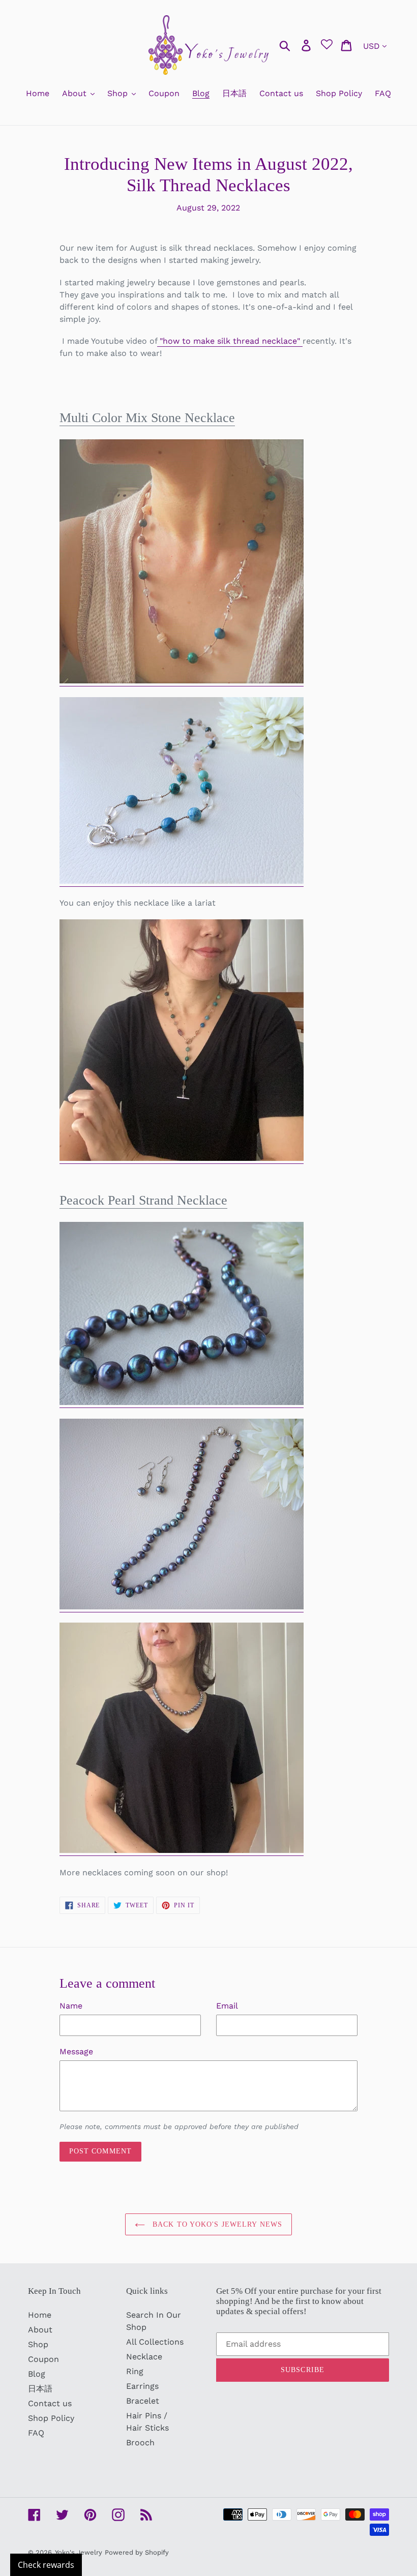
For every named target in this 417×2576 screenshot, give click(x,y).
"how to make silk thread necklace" (230, 341)
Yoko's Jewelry (79, 2552)
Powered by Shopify (137, 2552)
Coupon (43, 2359)
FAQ (36, 2433)
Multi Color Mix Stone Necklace (147, 418)
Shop (38, 2344)
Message (76, 2051)
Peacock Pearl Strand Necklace (143, 1200)
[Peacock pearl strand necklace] (182, 1403)
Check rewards (46, 2565)
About (40, 2330)
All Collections (155, 2342)
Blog (37, 2374)
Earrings (142, 2386)
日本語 (40, 2389)
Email (227, 2006)
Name (71, 2006)
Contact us (50, 2403)
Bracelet (143, 2401)
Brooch (140, 2443)
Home (40, 2315)
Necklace (144, 2357)
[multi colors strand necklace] (182, 681)
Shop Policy (51, 2418)
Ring (135, 2371)
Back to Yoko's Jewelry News (216, 2224)
